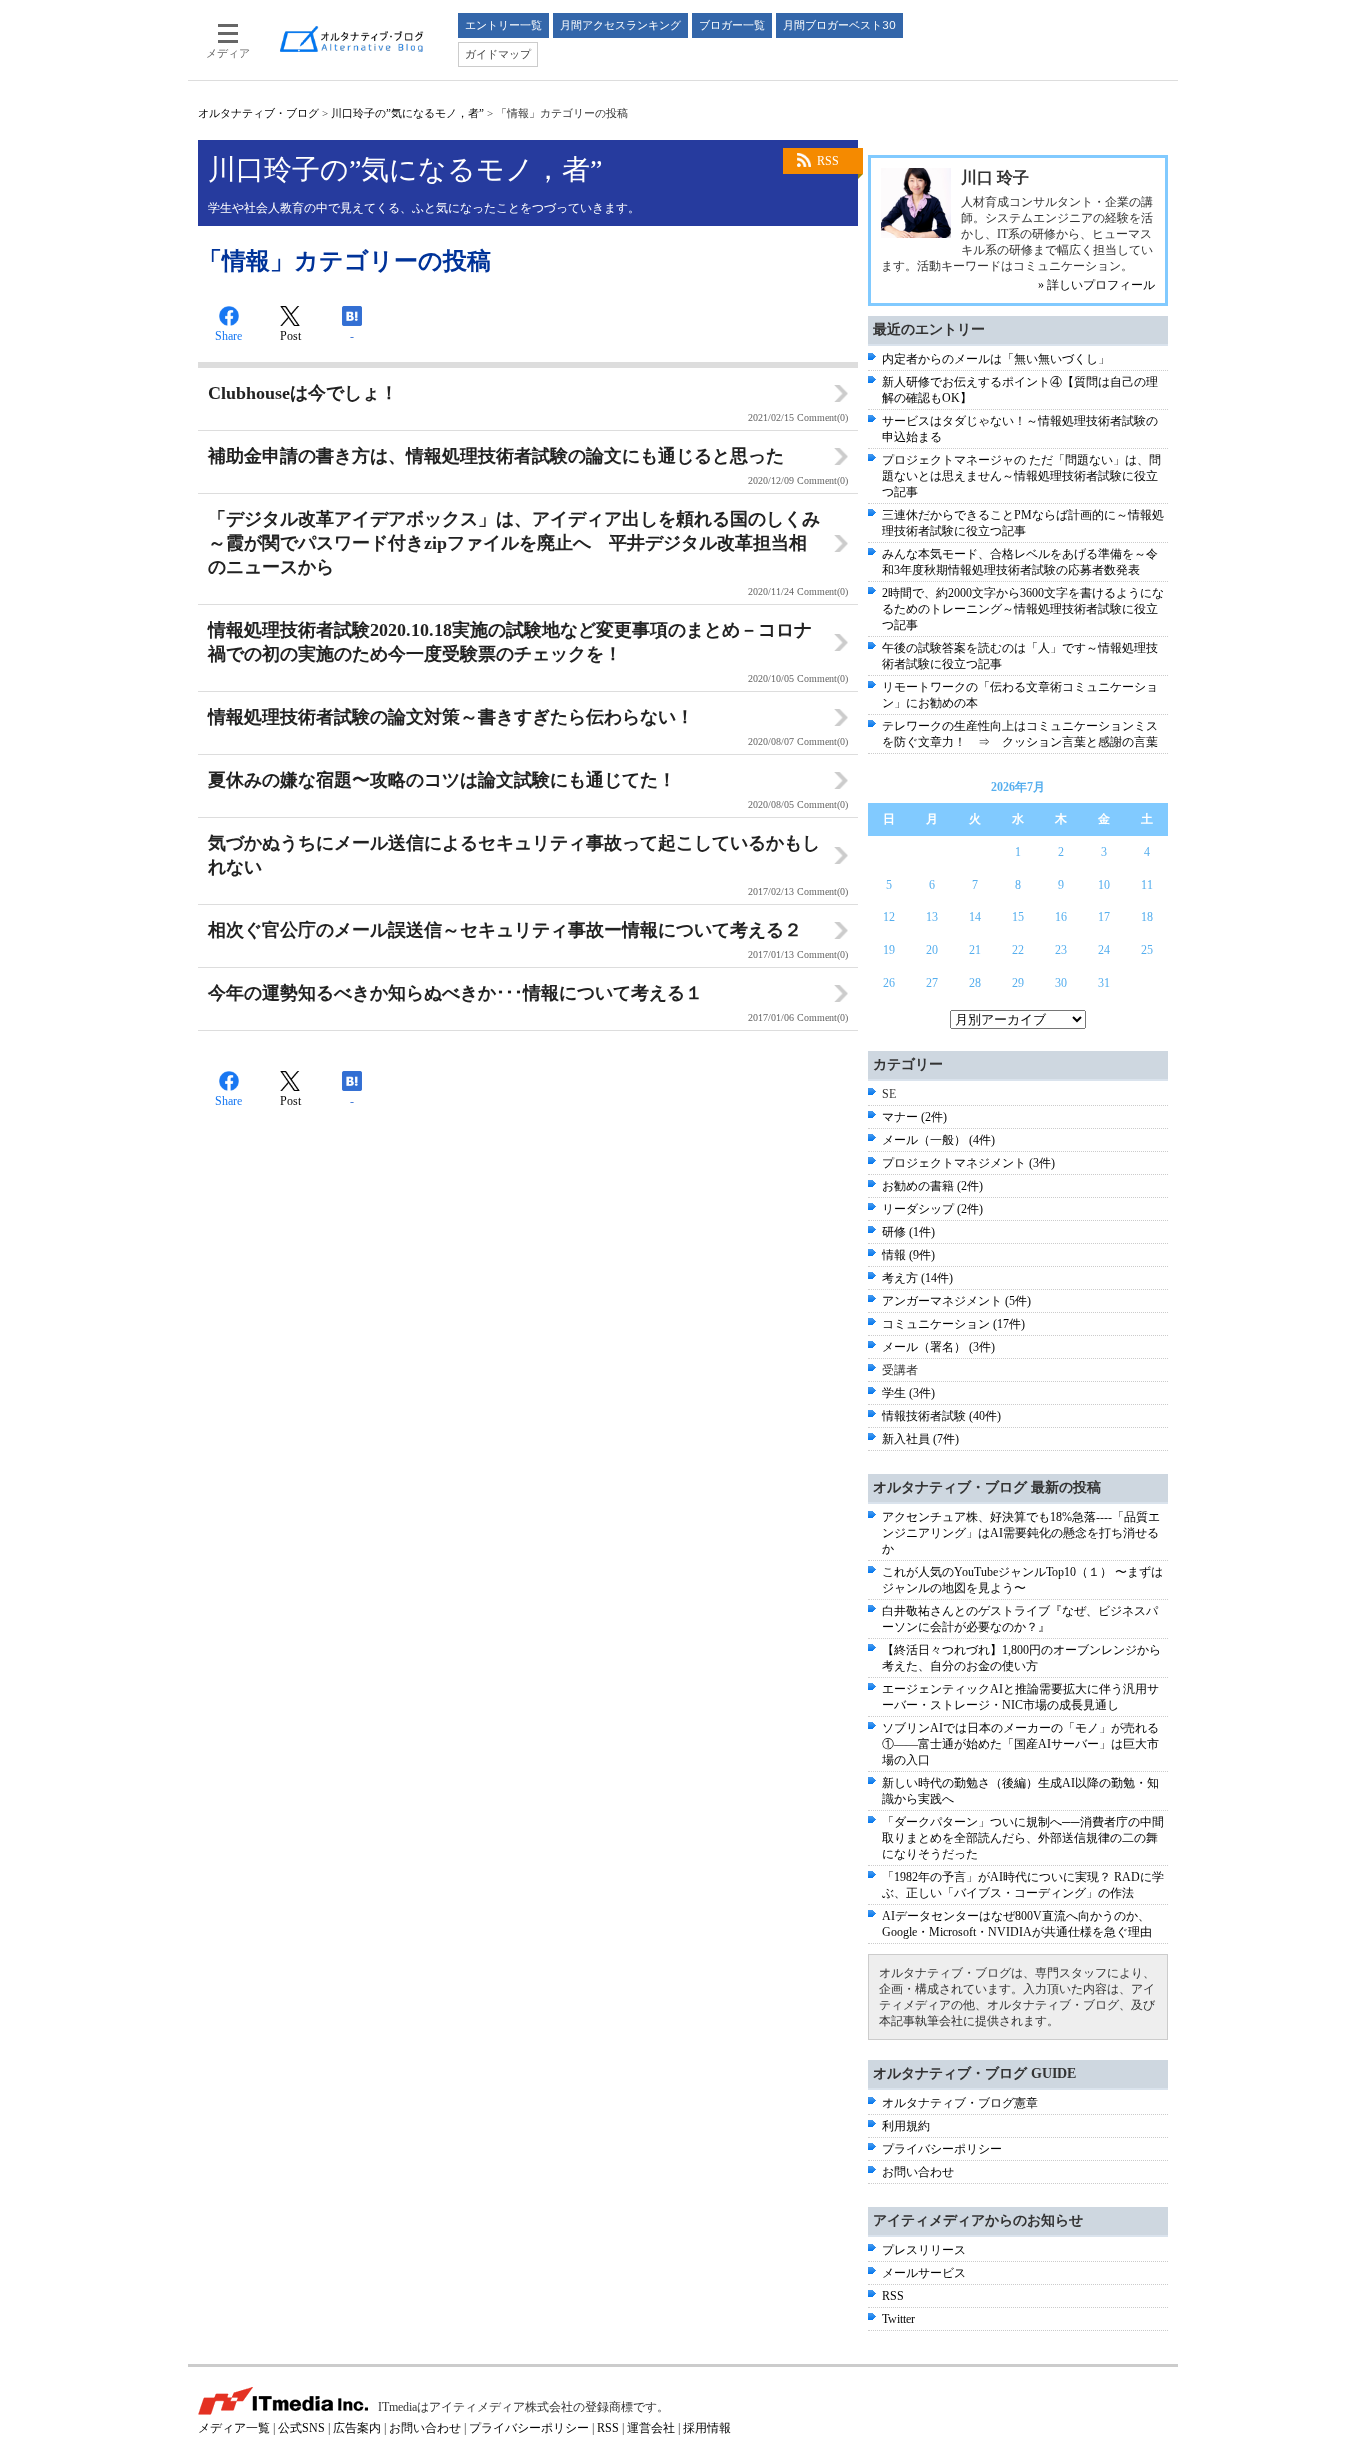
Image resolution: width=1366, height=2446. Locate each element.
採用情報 (707, 2428)
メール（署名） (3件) (938, 1347)
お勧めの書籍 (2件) (932, 1186)
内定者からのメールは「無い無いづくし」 (996, 359)
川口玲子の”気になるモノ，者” (407, 113)
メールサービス (924, 2273)
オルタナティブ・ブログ (258, 113)
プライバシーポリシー (942, 2149)
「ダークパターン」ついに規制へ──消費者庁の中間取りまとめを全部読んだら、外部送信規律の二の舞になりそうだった (1023, 1838)
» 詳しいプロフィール (1096, 285)
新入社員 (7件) (920, 1439)
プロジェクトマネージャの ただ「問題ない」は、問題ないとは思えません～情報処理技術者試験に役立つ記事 (1021, 476)
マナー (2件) (914, 1117)
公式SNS (301, 2428)
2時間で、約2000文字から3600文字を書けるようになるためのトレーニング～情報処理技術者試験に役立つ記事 (1023, 609)
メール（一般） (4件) (938, 1140)
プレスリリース (924, 2250)
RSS (828, 161)
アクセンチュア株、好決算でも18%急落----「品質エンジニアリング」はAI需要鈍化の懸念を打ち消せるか (1021, 1533)
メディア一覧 (234, 2428)
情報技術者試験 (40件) (941, 1416)
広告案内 (357, 2428)
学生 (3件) (908, 1393)
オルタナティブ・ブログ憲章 (960, 2103)
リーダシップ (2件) (932, 1209)
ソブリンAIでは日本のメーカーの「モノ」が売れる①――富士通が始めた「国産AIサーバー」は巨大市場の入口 (1020, 1744)
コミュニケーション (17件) (953, 1324)
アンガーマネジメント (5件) (956, 1301)
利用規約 (906, 2126)
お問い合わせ (918, 2172)
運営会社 (651, 2428)
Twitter (898, 2319)
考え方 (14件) (917, 1278)
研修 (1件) (908, 1232)
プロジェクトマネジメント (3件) (968, 1163)
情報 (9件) (908, 1255)
